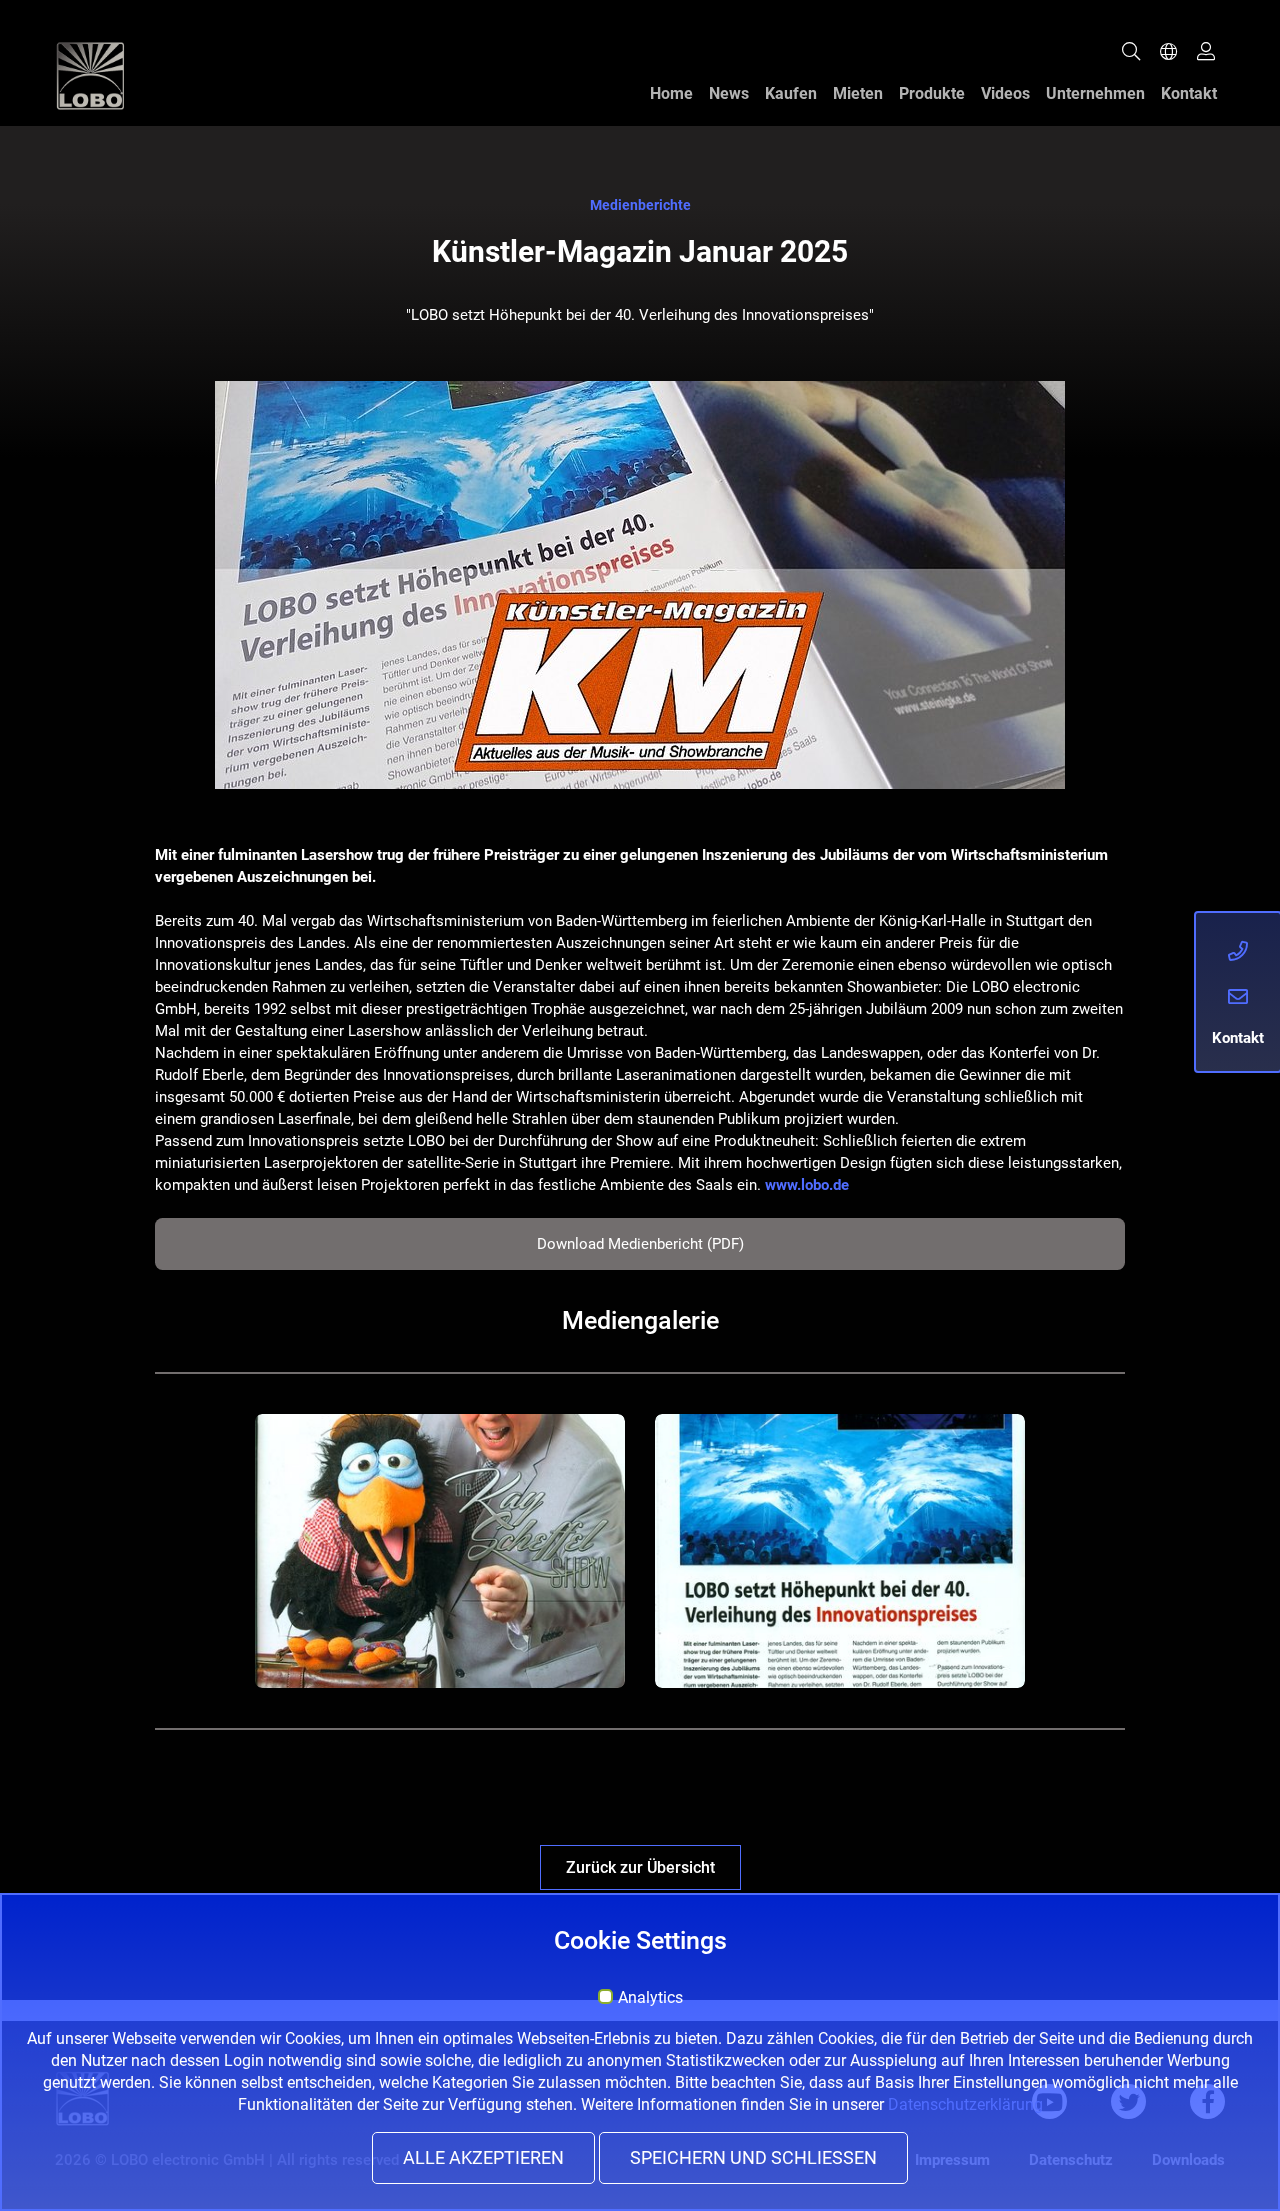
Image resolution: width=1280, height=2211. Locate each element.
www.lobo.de (807, 1185)
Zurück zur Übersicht (640, 1867)
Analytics (650, 1998)
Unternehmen (1095, 93)
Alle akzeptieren (483, 2158)
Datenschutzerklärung (965, 2104)
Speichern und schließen (753, 2158)
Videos (1005, 93)
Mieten (858, 93)
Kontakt (1189, 93)
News (729, 93)
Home (671, 93)
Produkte (932, 93)
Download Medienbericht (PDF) (640, 1244)
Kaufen (791, 93)
